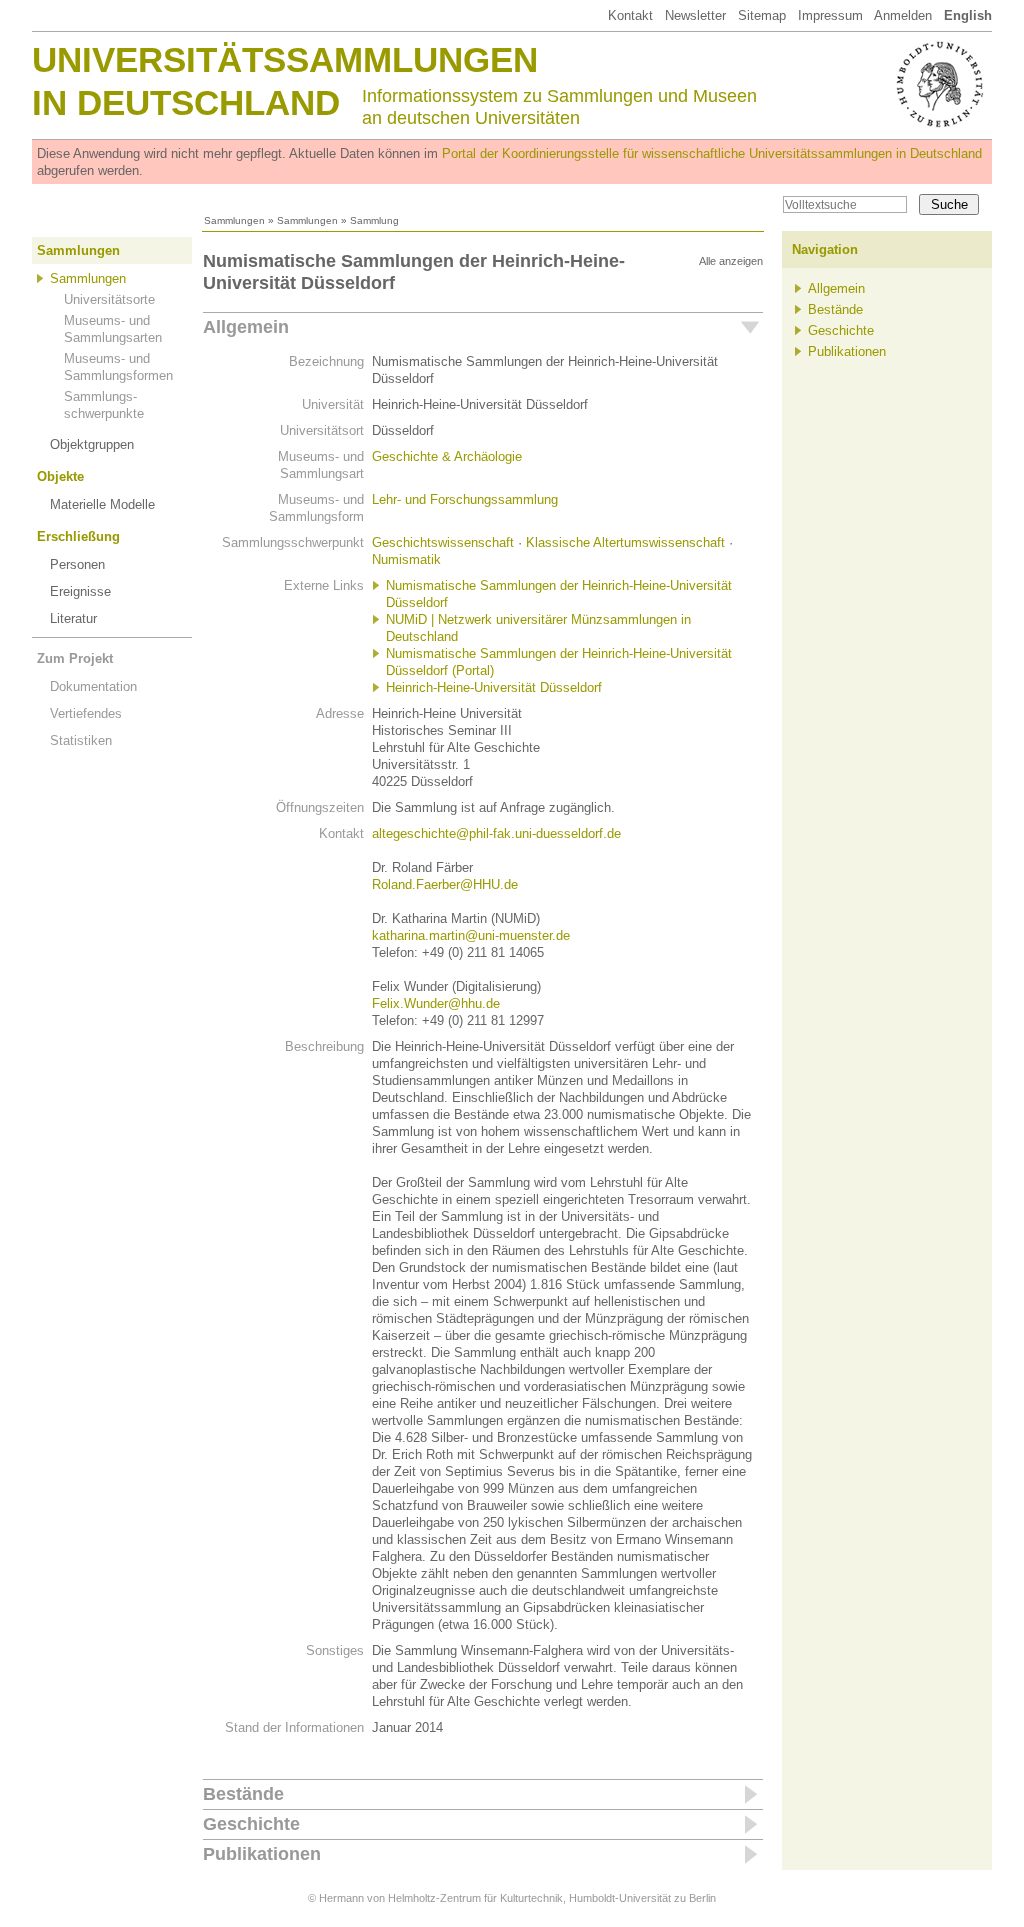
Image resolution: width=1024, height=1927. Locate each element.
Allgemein (246, 327)
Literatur (73, 618)
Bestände (243, 1794)
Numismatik (406, 559)
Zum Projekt (75, 658)
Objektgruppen (92, 444)
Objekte (60, 476)
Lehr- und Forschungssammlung (465, 499)
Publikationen (262, 1854)
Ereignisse (80, 591)
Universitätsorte (109, 299)
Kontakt (630, 15)
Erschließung (78, 536)
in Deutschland (186, 102)
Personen (77, 564)
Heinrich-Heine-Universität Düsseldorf (494, 687)
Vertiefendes (86, 713)
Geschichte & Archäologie (447, 456)
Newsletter (695, 15)
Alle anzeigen (731, 261)
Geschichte (251, 1824)
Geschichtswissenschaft (443, 542)
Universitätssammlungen (285, 59)
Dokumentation (93, 686)
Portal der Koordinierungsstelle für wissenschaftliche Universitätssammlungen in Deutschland (712, 153)
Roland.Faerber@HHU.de (445, 884)
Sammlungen (234, 220)
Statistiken (81, 740)
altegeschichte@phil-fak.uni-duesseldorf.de (496, 833)
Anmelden (903, 15)
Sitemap (762, 15)
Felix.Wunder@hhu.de (436, 1003)
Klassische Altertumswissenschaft (625, 542)
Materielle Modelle (102, 504)
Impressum (830, 15)
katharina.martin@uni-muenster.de (471, 935)
